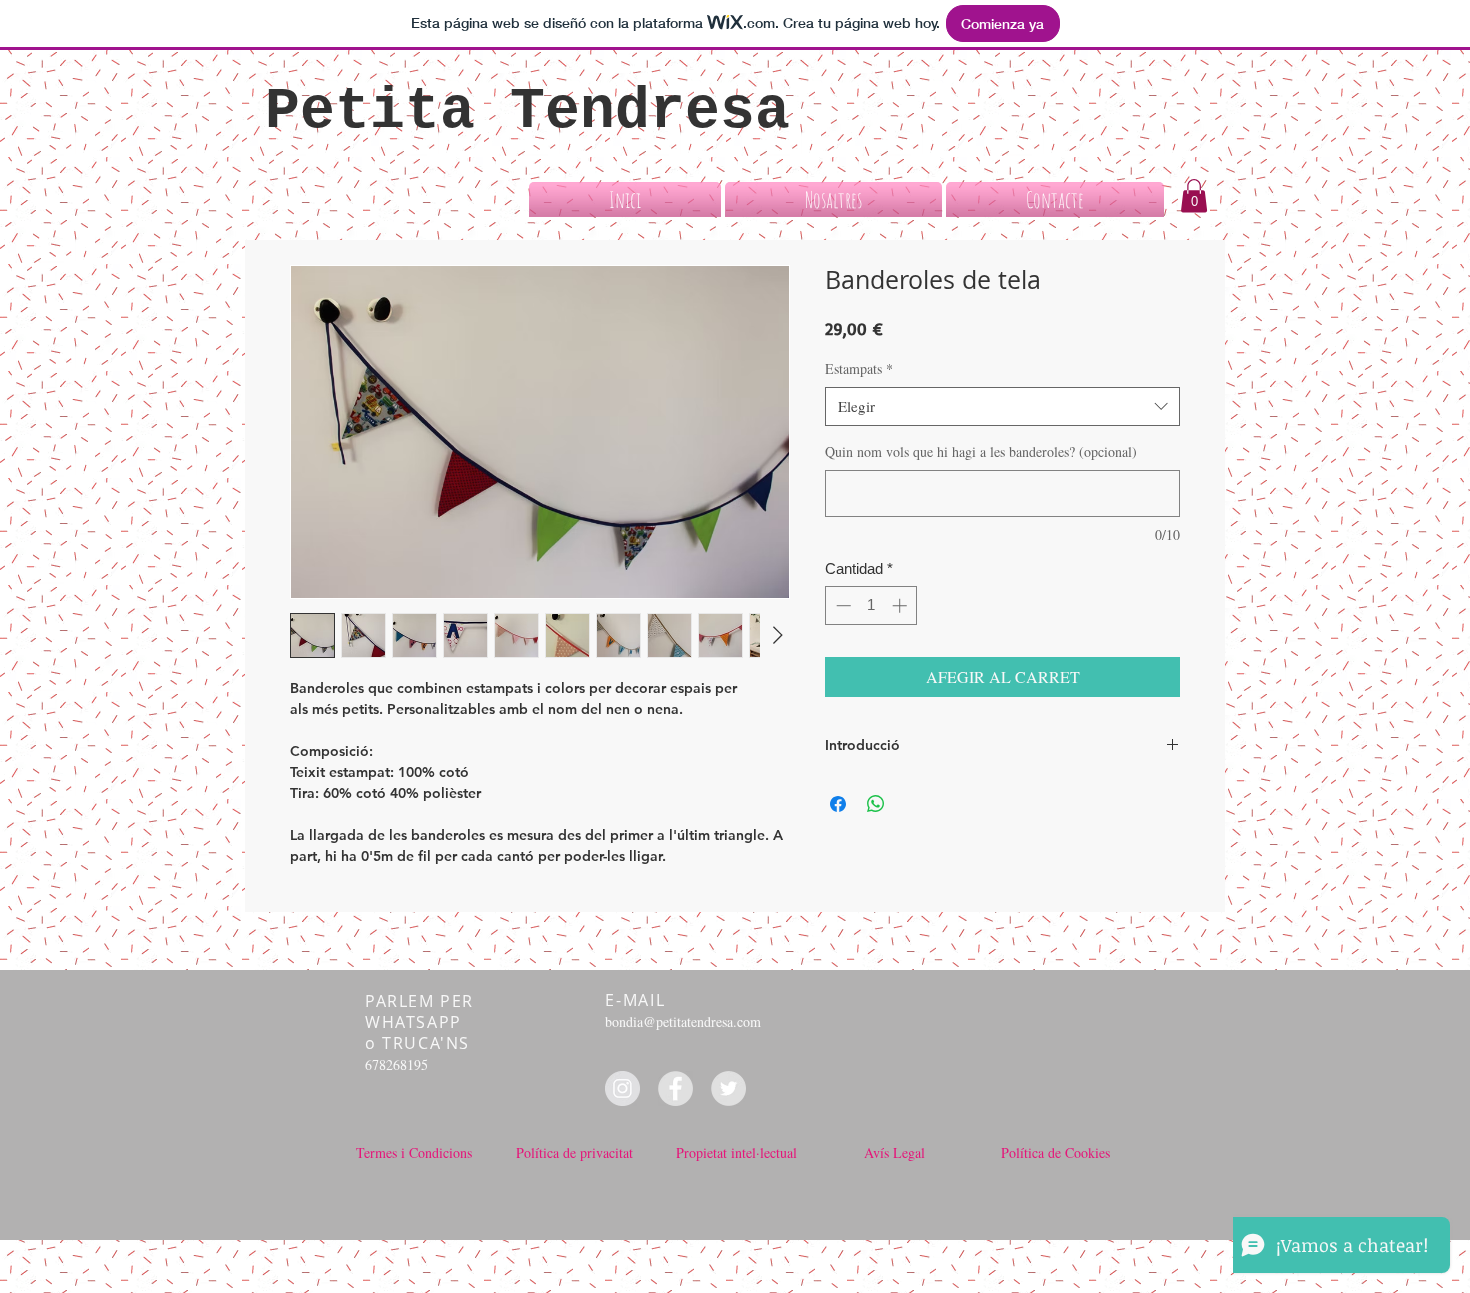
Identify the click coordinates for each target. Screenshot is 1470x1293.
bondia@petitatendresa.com (683, 1021)
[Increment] (901, 605)
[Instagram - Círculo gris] (622, 1088)
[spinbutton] (871, 605)
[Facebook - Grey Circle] (675, 1088)
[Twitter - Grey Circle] (728, 1088)
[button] (1194, 195)
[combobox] (1002, 406)
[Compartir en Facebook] (838, 804)
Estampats (859, 368)
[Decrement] (841, 605)
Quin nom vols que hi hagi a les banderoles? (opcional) (981, 451)
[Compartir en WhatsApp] (876, 804)
